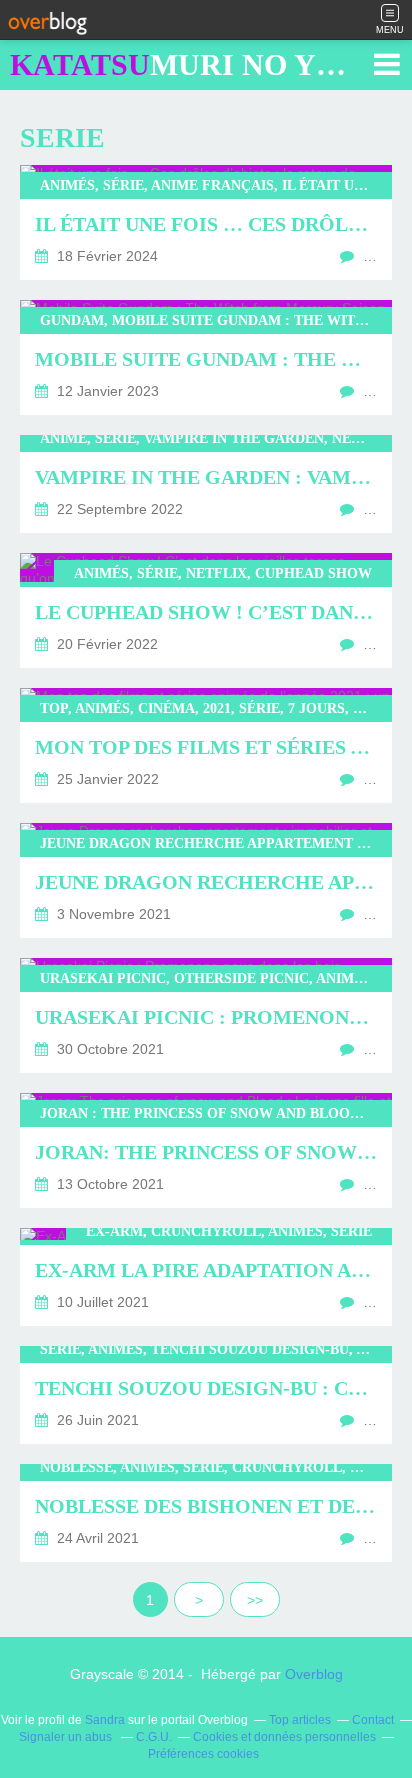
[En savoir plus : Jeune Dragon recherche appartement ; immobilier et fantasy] (206, 880)
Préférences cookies (203, 1754)
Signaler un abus (67, 1737)
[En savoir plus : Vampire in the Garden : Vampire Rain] (206, 484)
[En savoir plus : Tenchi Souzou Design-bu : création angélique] (206, 1395)
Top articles (300, 1720)
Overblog (314, 1674)
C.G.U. (154, 1737)
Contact (373, 1720)
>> (255, 1600)
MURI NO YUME (198, 64)
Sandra (105, 1720)
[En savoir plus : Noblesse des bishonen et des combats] (206, 1513)
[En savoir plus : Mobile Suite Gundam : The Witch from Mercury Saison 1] (206, 357)
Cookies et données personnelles (284, 1737)
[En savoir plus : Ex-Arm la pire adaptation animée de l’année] (206, 1277)
